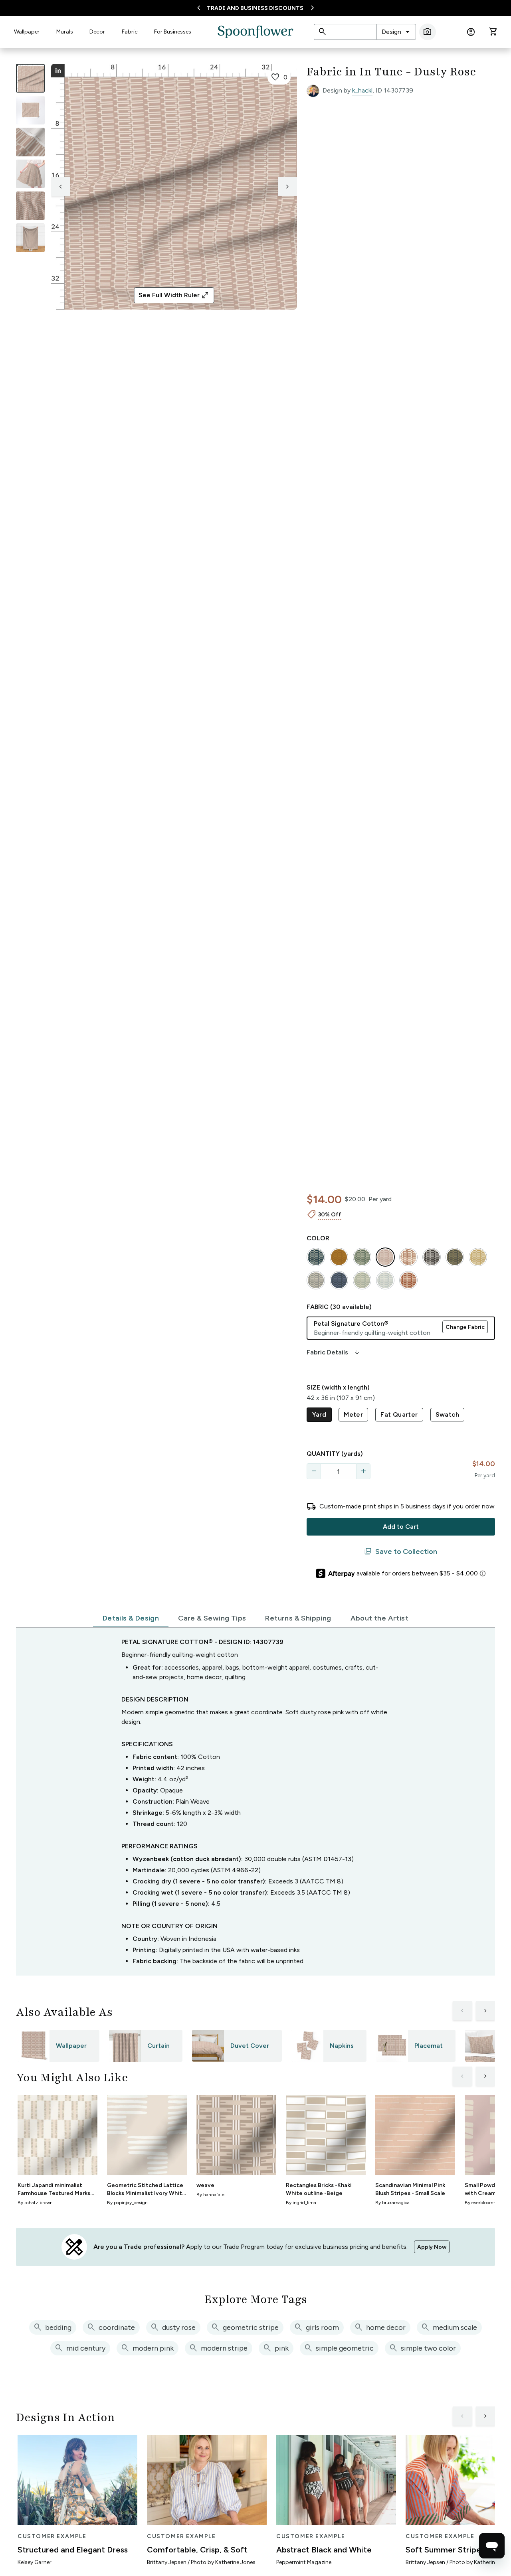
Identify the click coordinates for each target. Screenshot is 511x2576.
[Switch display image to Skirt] (30, 174)
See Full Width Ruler (174, 295)
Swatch (447, 1414)
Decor (97, 32)
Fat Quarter (399, 1414)
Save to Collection (401, 1552)
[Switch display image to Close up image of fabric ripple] (30, 206)
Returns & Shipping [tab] (298, 1618)
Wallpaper (27, 32)
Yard (319, 1414)
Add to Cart (401, 1527)
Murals (65, 32)
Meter (353, 1414)
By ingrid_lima (301, 2203)
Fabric (130, 32)
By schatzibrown (35, 2203)
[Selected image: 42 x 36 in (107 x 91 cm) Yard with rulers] (30, 78)
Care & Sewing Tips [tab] (212, 1618)
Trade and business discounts (255, 8)
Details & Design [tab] (131, 1618)
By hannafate (210, 2195)
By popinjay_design (127, 2203)
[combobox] (396, 32)
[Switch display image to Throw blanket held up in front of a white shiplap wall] (30, 238)
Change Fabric (465, 1327)
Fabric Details (334, 1352)
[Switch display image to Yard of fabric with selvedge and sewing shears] (30, 110)
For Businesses (173, 32)
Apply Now (432, 2247)
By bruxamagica (392, 2203)
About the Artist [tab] (379, 1618)
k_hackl (362, 90)
